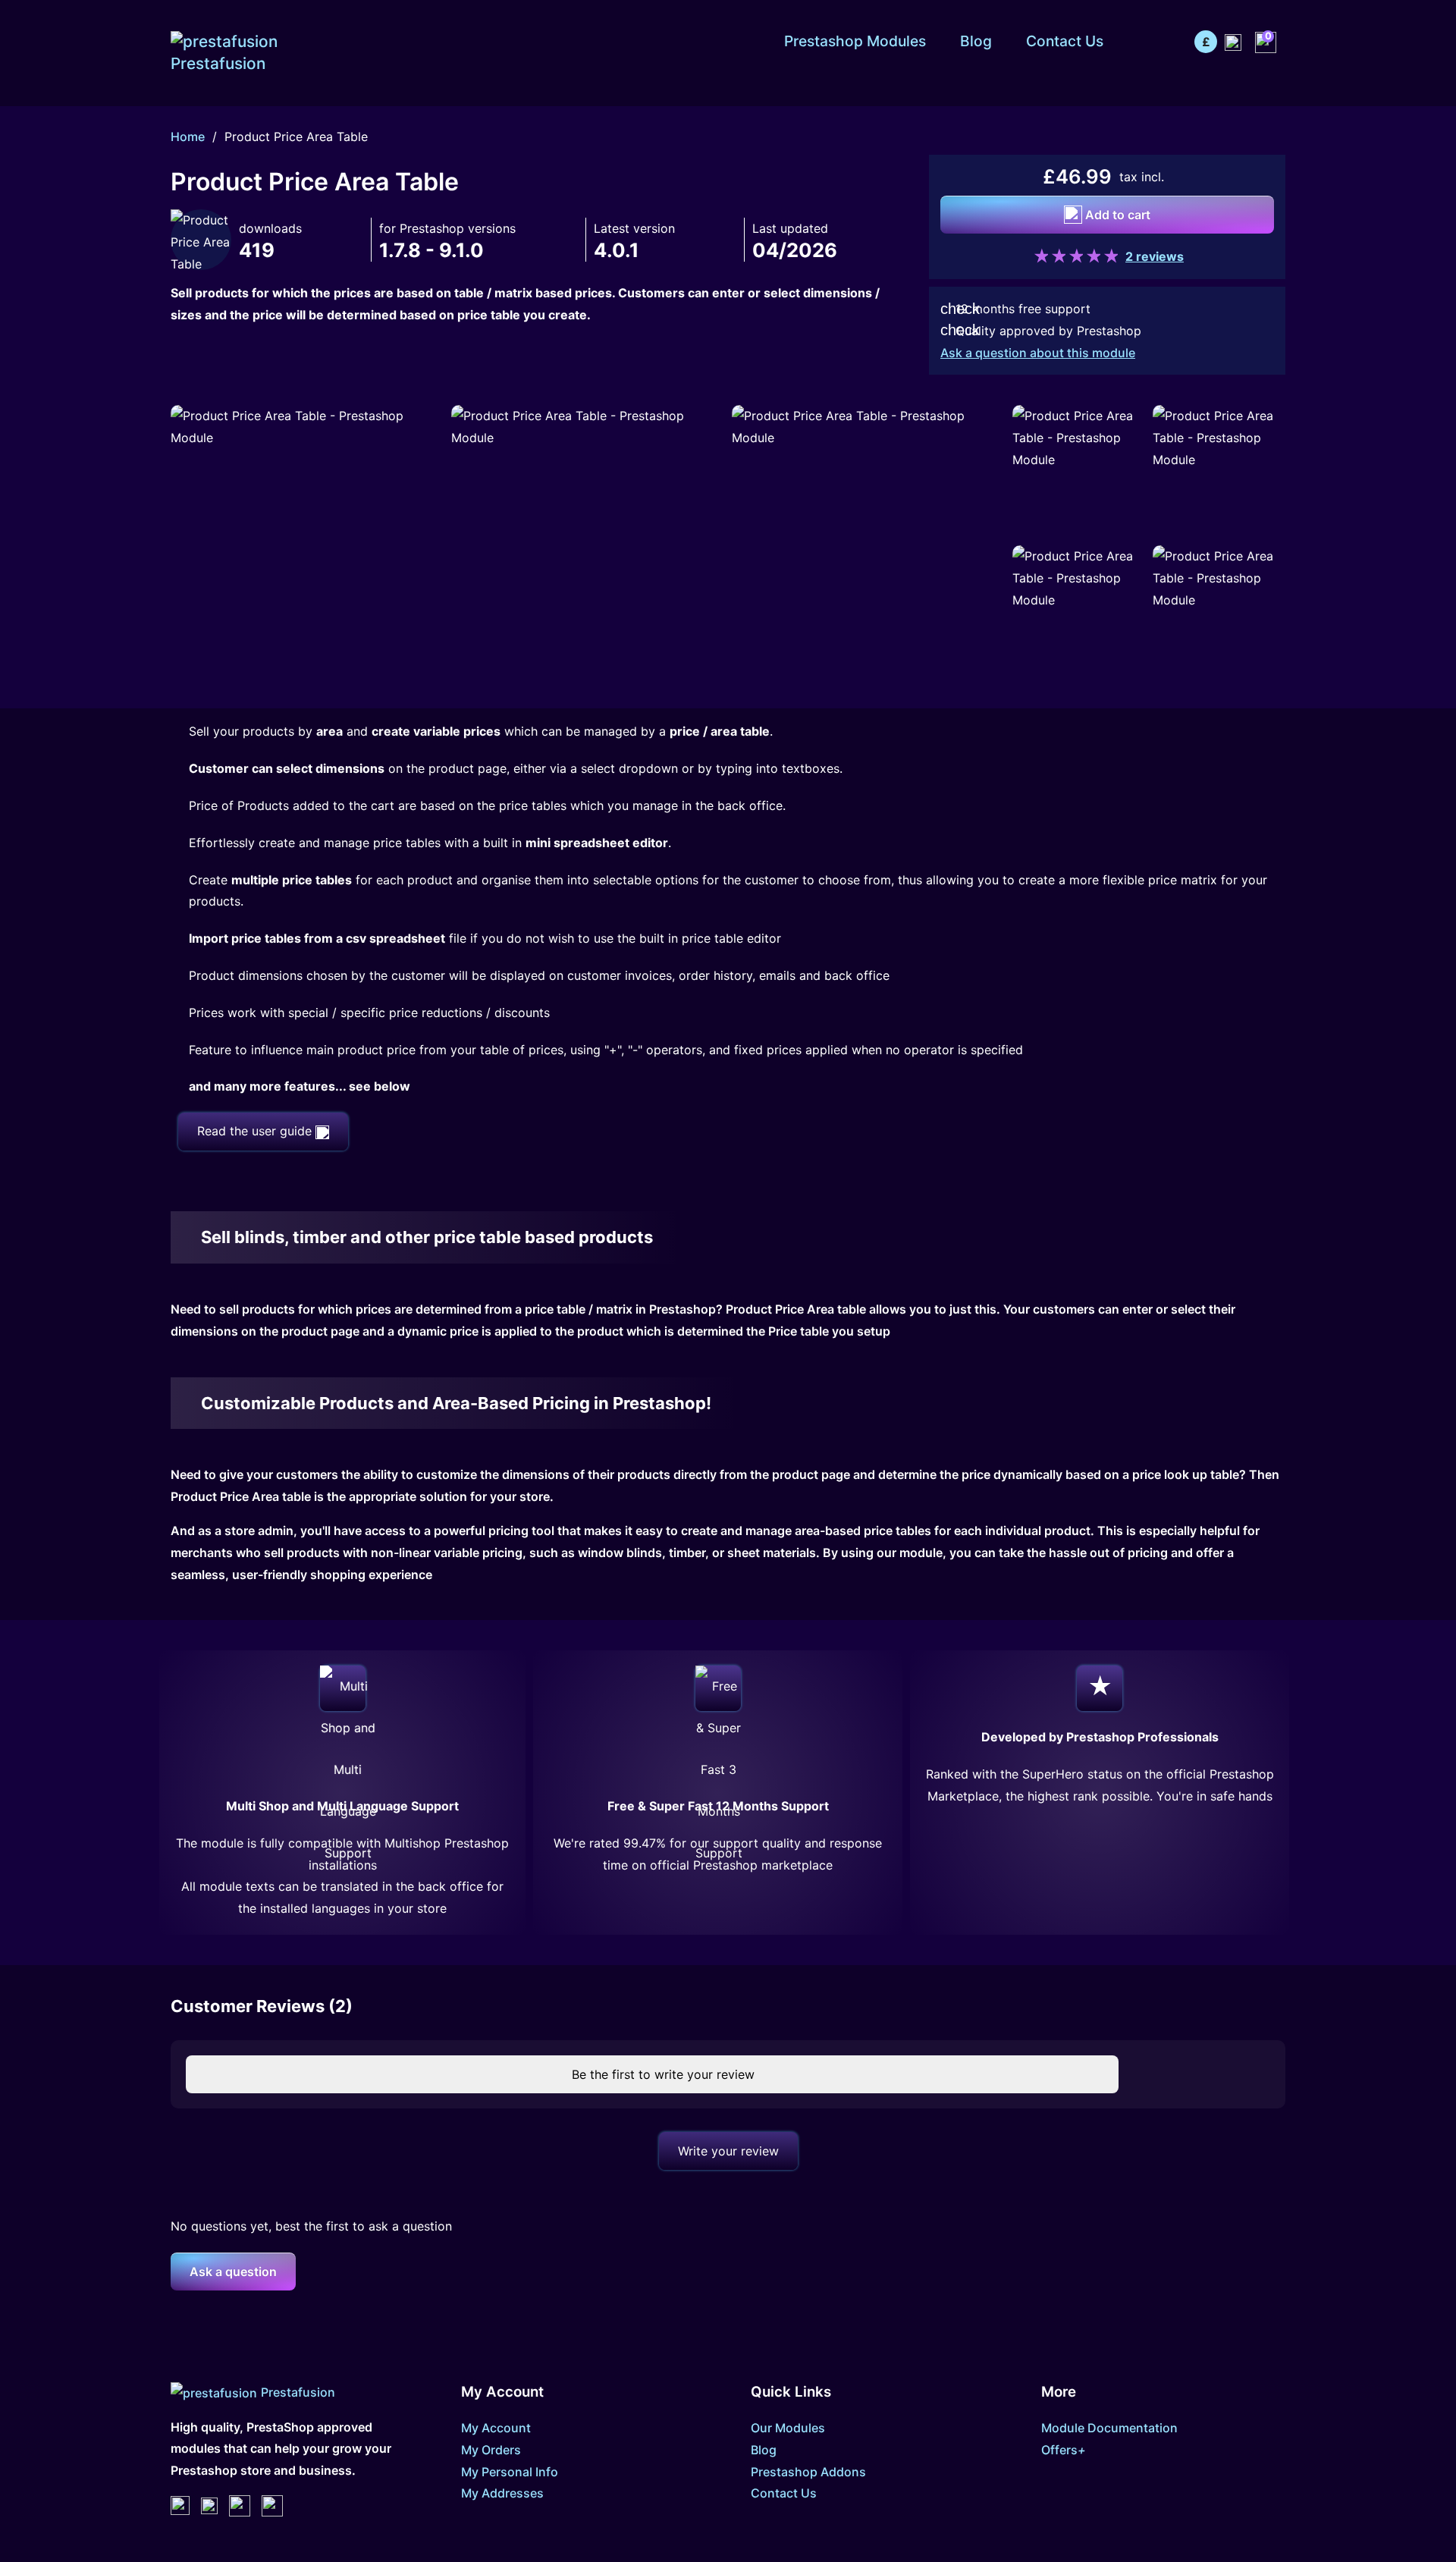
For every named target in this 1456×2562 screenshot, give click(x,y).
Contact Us (1065, 41)
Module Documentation (1109, 2428)
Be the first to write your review (661, 2074)
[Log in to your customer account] (1233, 41)
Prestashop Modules (855, 41)
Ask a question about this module (1038, 353)
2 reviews (1155, 256)
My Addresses (502, 2493)
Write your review (728, 2151)
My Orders (491, 2450)
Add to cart (1116, 215)
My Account (496, 2428)
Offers (1064, 2450)
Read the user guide (256, 1131)
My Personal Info (510, 2472)
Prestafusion (298, 2392)
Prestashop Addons (808, 2472)
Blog (976, 41)
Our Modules (788, 2428)
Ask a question (233, 2272)
